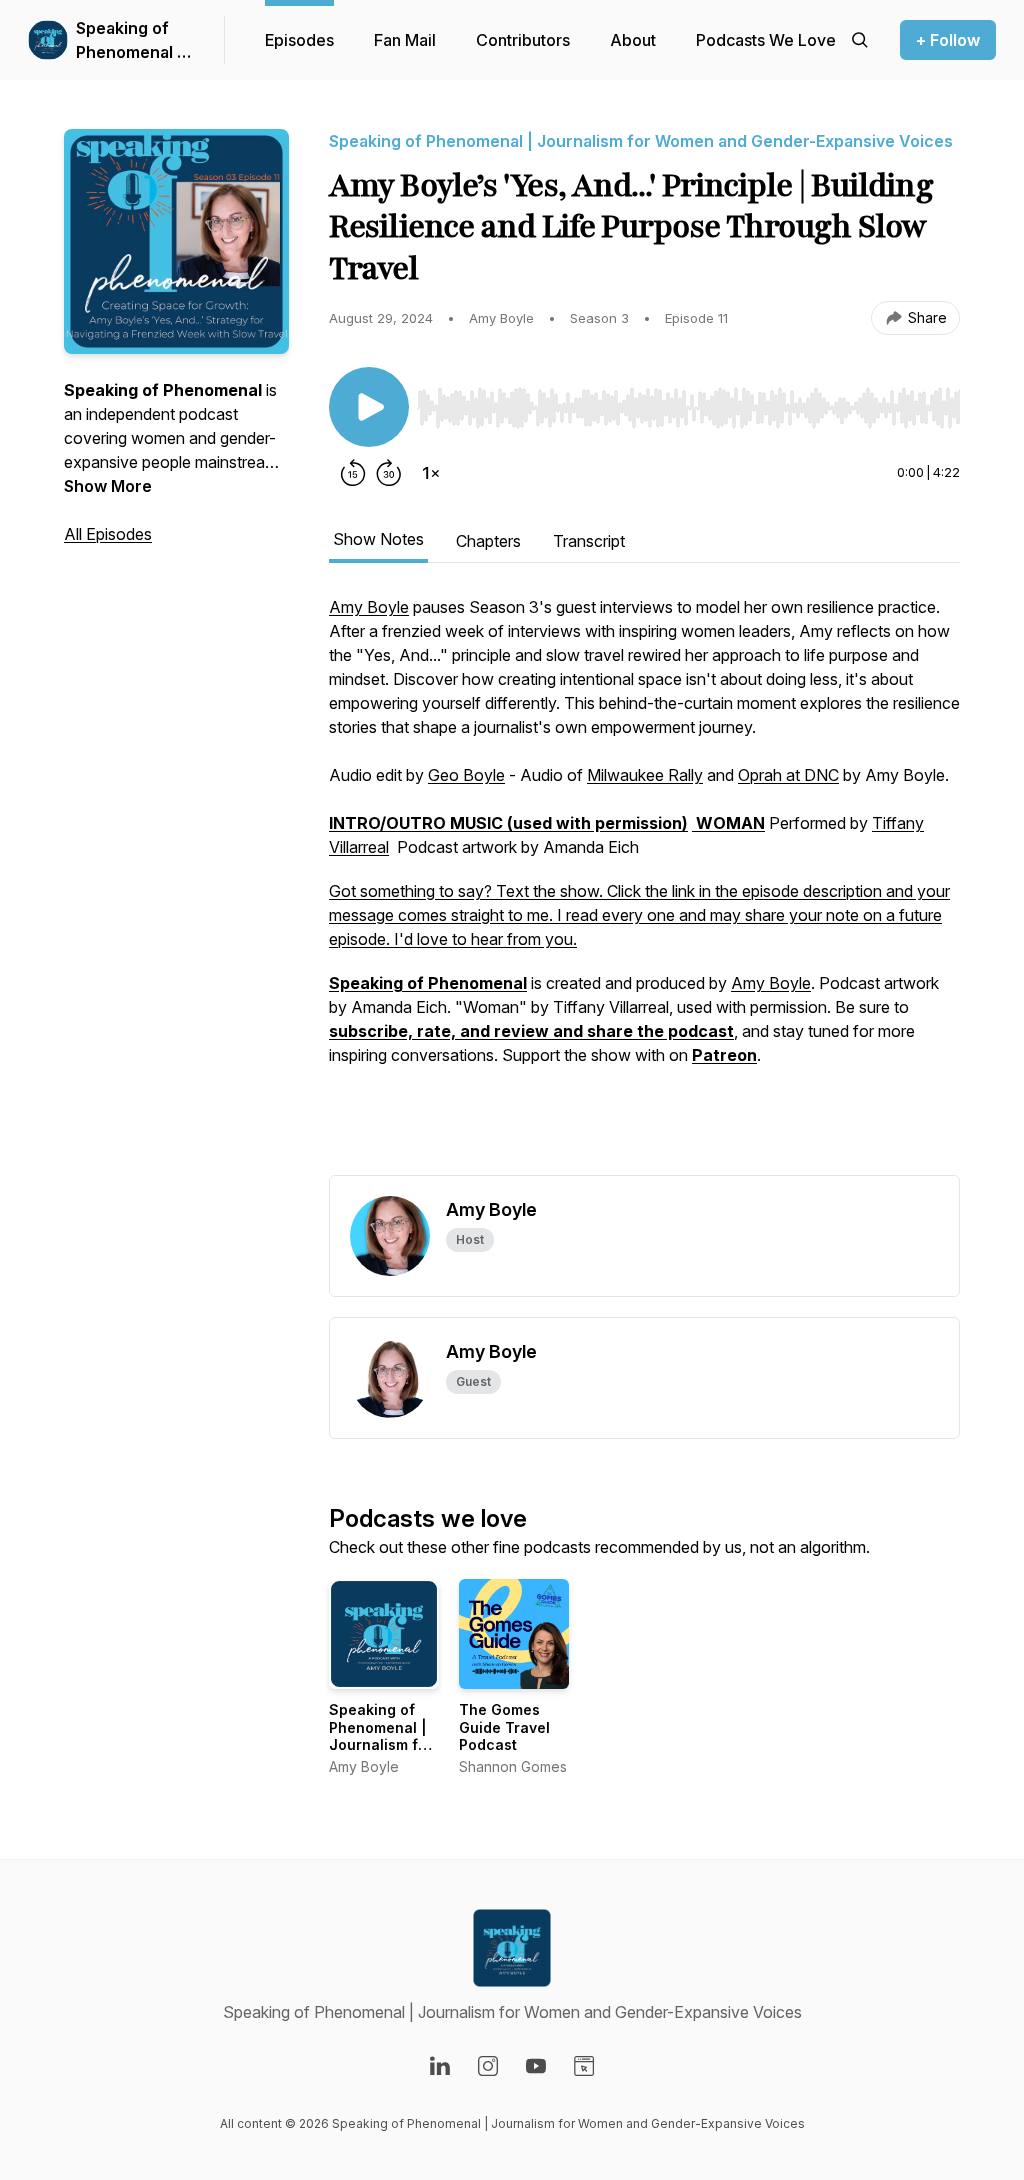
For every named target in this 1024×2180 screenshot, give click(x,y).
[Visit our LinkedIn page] (440, 2066)
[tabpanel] (644, 885)
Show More (108, 486)
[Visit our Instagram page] (488, 2066)
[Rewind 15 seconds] (353, 473)
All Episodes (108, 534)
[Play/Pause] (369, 407)
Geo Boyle (466, 775)
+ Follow (948, 40)
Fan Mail (405, 40)
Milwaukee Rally (645, 775)
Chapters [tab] (488, 541)
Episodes (299, 40)
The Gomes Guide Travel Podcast (504, 1727)
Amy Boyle (369, 607)
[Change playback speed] (431, 473)
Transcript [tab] (589, 541)
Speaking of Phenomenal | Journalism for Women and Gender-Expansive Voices (133, 41)
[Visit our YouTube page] (536, 2066)
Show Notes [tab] (378, 539)
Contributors (523, 40)
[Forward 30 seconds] (389, 473)
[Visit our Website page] (584, 2066)
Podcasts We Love (766, 40)
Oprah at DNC (788, 775)
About (633, 40)
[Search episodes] (860, 40)
